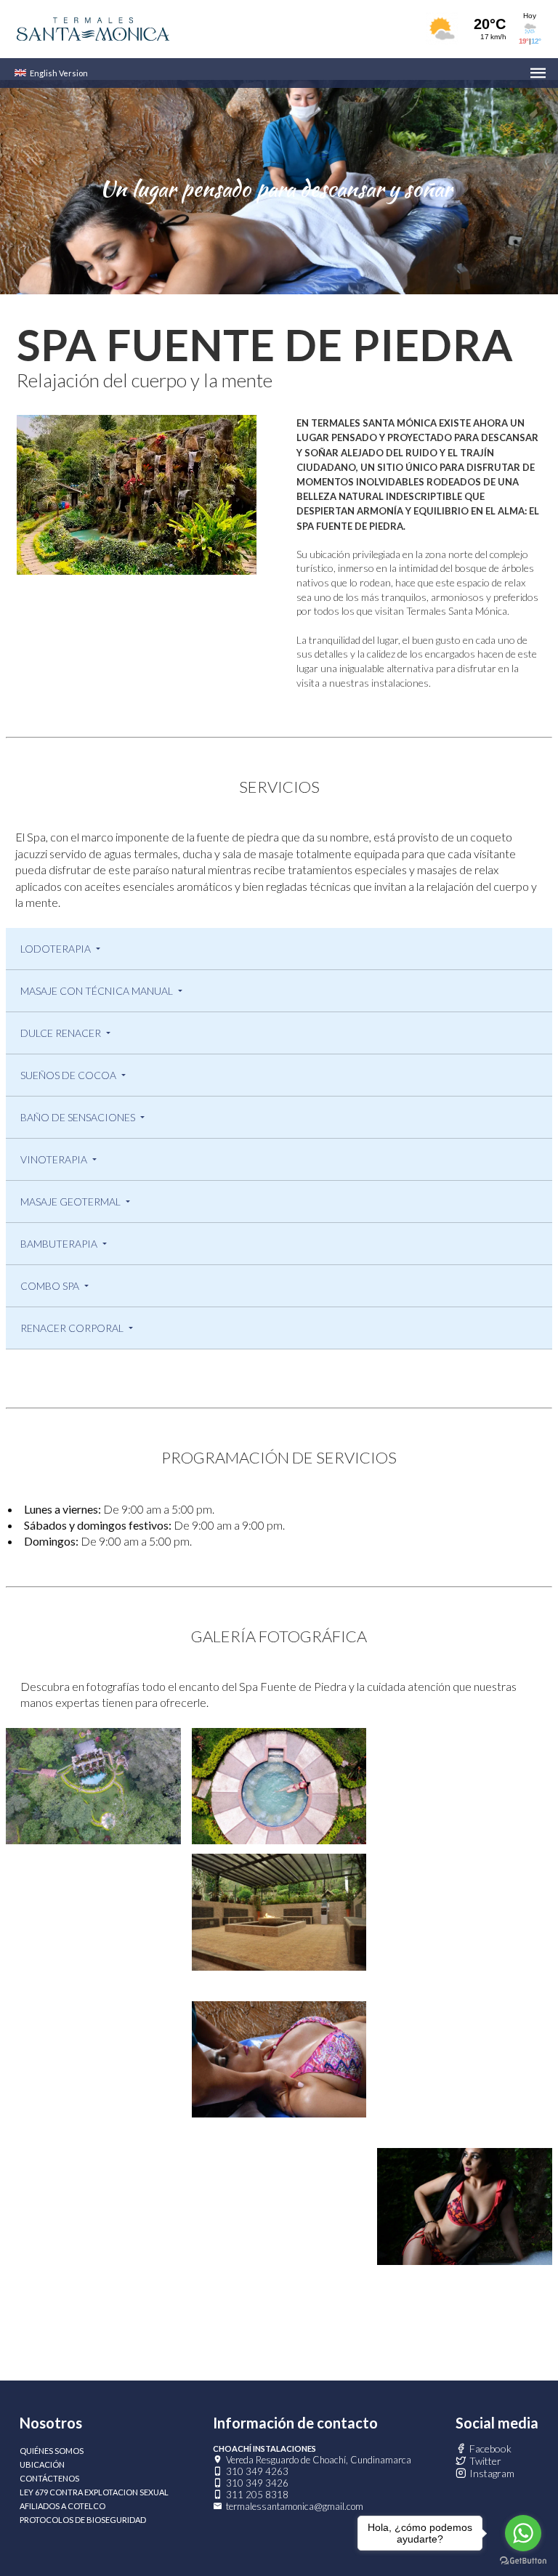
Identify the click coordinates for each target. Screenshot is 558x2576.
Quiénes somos (52, 2451)
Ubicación (42, 2464)
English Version (59, 73)
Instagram (492, 2473)
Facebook (490, 2448)
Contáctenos (49, 2478)
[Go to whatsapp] (523, 2533)
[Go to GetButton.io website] (523, 2561)
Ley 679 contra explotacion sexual (94, 2492)
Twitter (485, 2461)
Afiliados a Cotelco (62, 2506)
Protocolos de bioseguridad (83, 2520)
